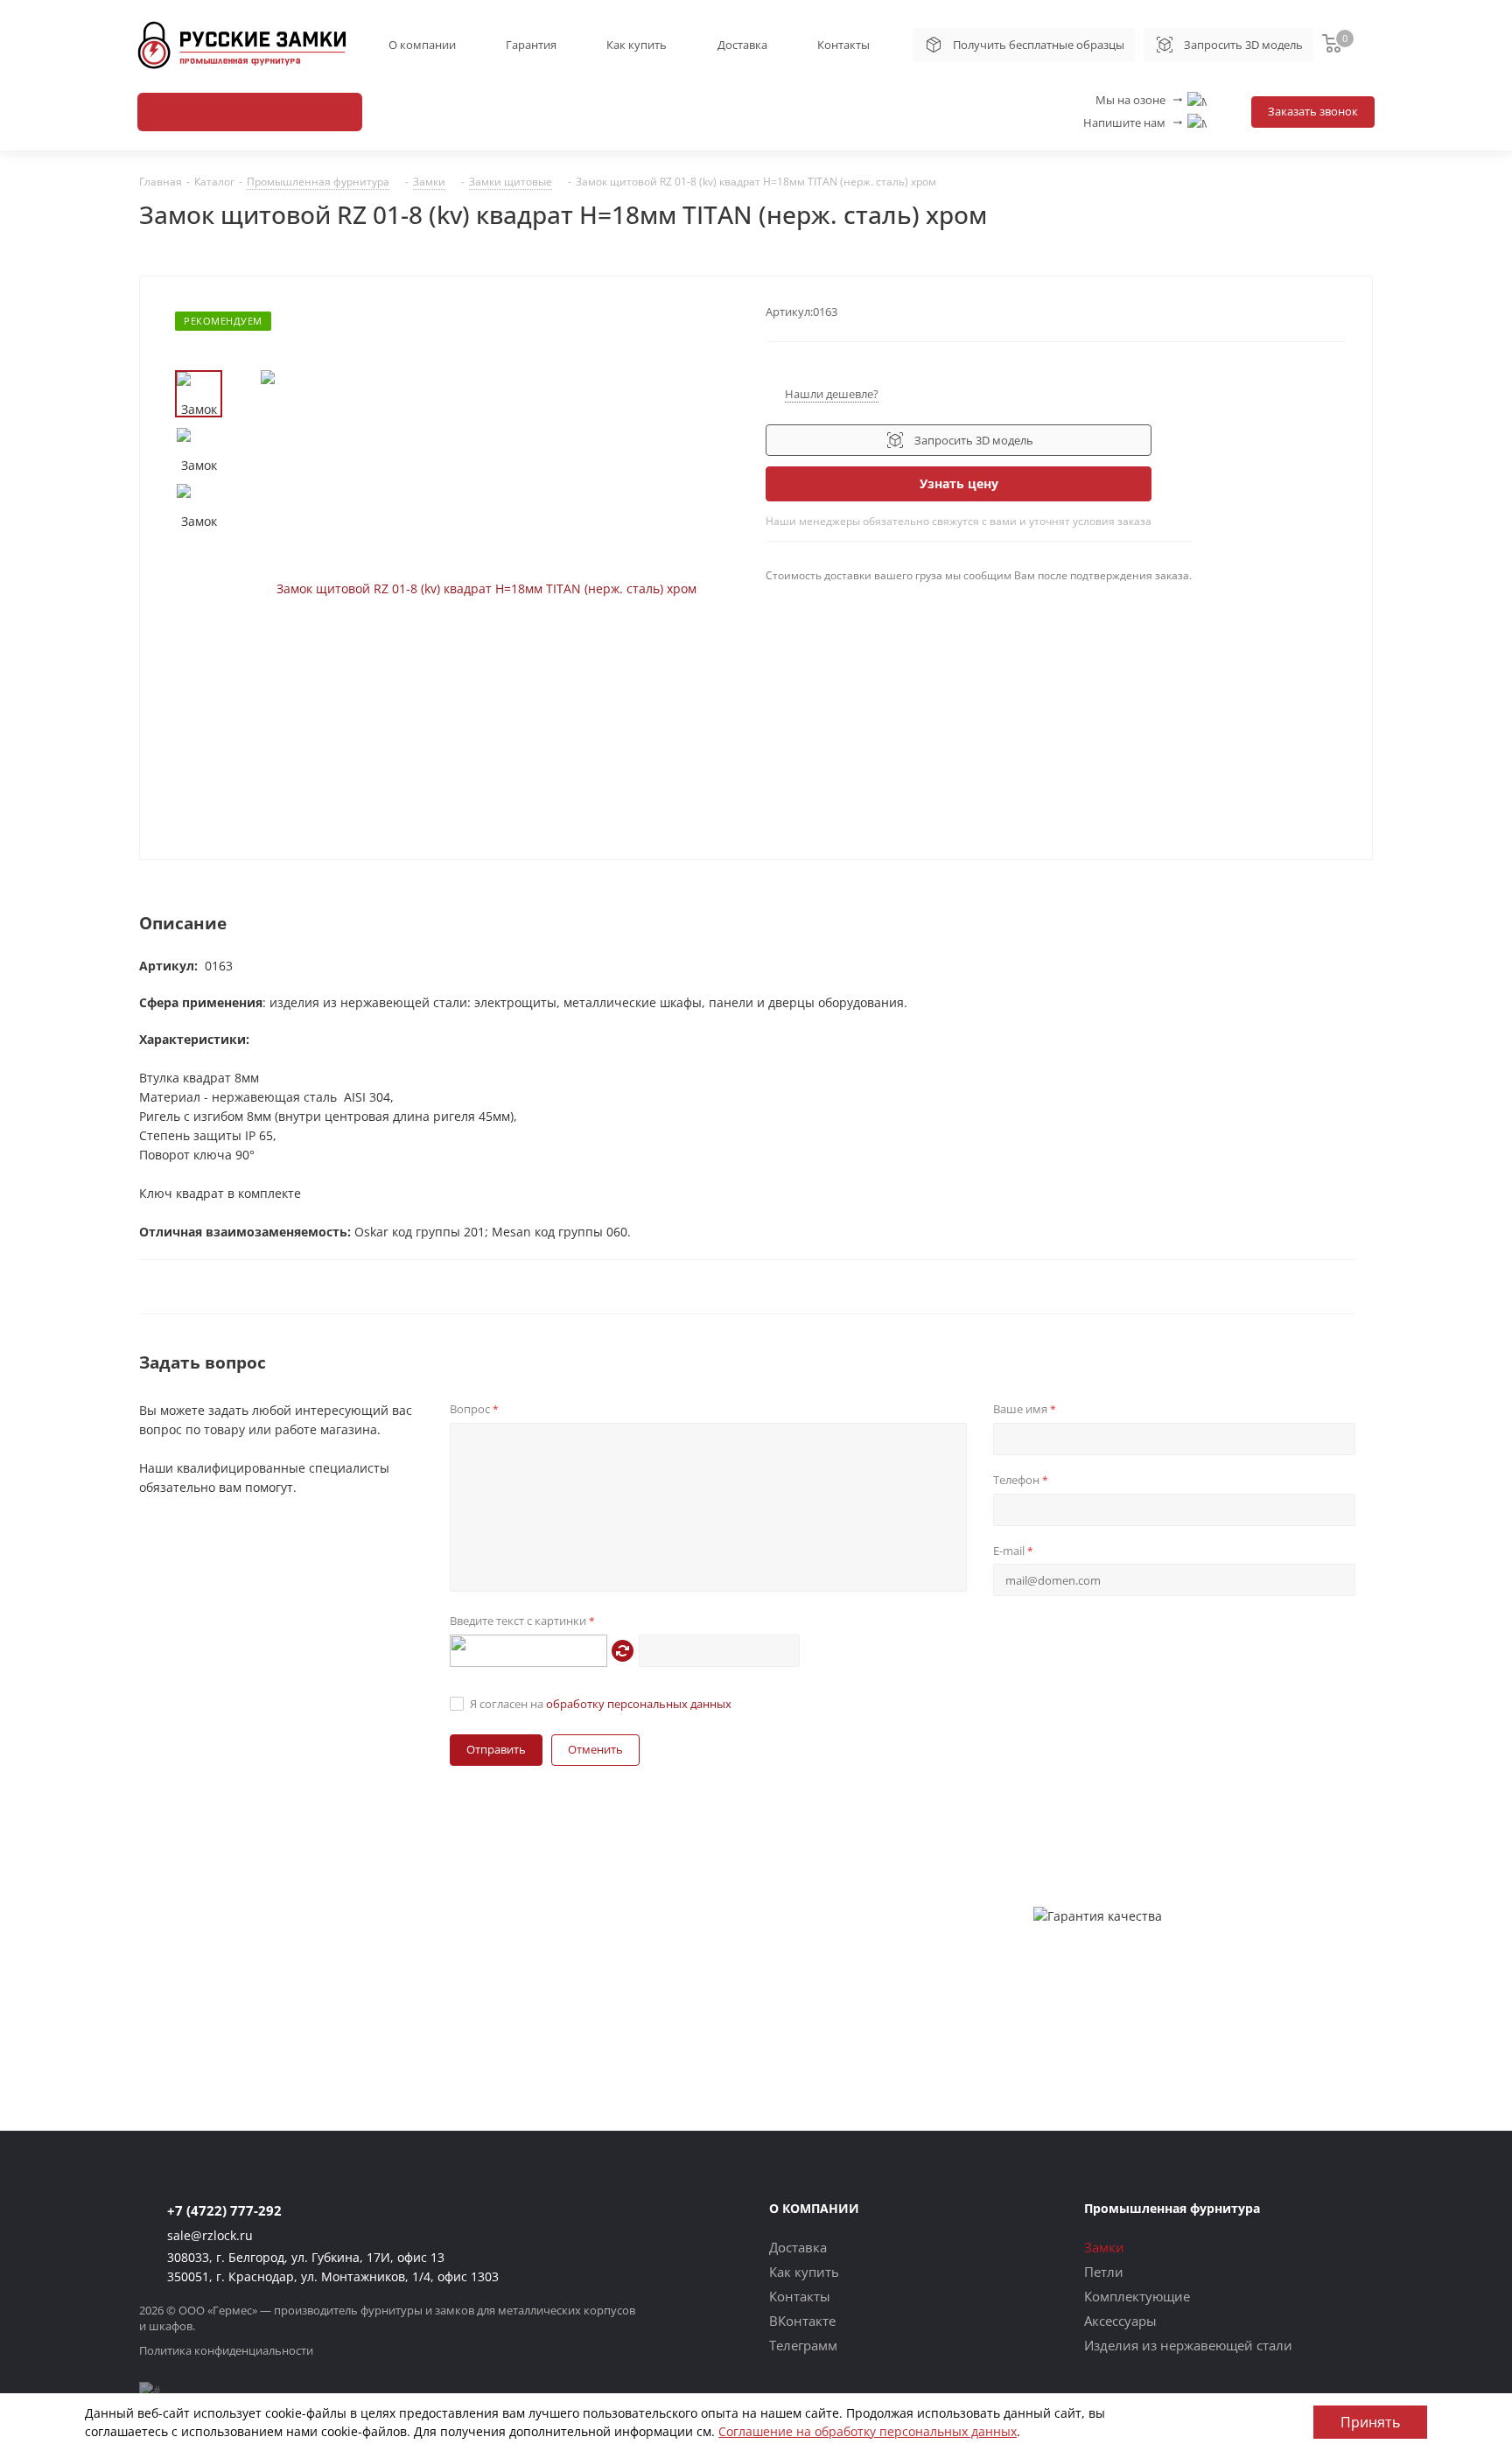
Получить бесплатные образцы (1039, 45)
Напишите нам (1134, 123)
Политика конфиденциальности (226, 2350)
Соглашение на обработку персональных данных (868, 2431)
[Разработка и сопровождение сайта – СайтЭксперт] (150, 2390)
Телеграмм (803, 2345)
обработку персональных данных (639, 1704)
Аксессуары (1120, 2321)
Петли (1104, 2272)
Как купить (637, 45)
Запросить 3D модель (1243, 45)
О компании (422, 45)
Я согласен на (601, 1704)
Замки (1104, 2247)
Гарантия (531, 45)
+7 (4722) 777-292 (224, 2210)
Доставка (742, 45)
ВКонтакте (802, 2321)
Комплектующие (1137, 2296)
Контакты (843, 45)
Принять (1370, 2422)
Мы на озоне (1140, 100)
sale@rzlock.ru (210, 2235)
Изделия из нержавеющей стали (1188, 2345)
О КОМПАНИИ (814, 2208)
